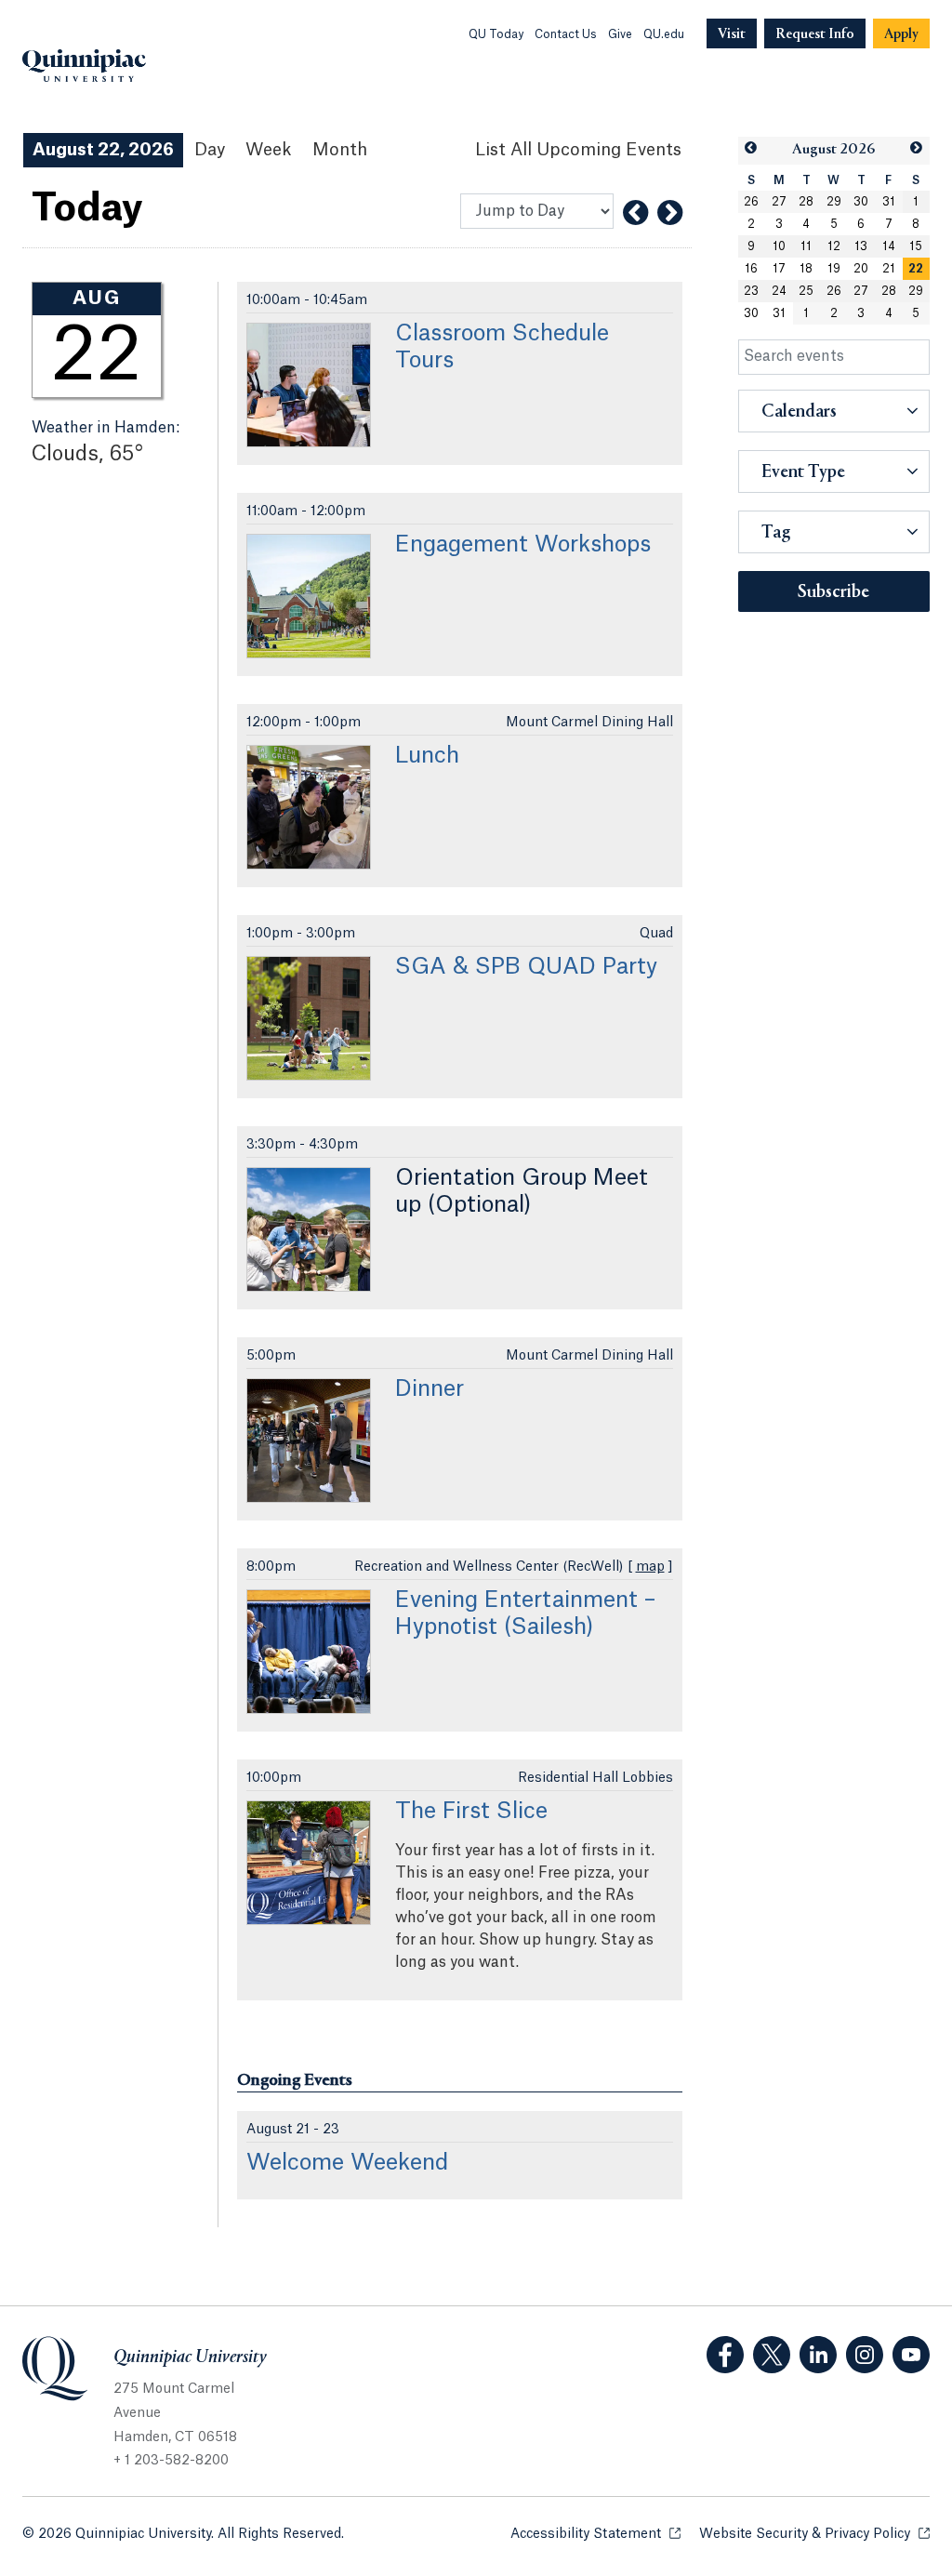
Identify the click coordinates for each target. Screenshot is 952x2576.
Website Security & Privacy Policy (814, 2534)
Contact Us (566, 34)
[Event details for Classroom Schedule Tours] (309, 385)
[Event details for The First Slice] (309, 1863)
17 (779, 269)
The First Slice (471, 1812)
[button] (752, 148)
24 (779, 291)
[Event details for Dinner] (309, 1441)
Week (269, 150)
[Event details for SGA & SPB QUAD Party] (309, 1018)
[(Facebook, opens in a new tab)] (725, 2355)
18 (806, 269)
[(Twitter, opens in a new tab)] (772, 2355)
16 (751, 269)
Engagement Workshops (523, 545)
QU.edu (664, 34)
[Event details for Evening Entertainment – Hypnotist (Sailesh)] (309, 1652)
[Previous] (635, 213)
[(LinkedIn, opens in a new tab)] (818, 2355)
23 (751, 291)
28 (806, 202)
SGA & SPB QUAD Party (526, 967)
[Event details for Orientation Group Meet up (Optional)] (309, 1229)
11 (806, 246)
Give (620, 34)
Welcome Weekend (347, 2163)
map (650, 1567)
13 (861, 246)
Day (210, 150)
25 (806, 291)
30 (861, 202)
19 (834, 269)
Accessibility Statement (595, 2534)
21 (889, 269)
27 (779, 202)
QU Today (496, 34)
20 (861, 269)
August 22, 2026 (103, 150)
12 (834, 246)
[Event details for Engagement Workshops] (309, 596)
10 (779, 246)
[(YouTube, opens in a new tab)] (911, 2355)
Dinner (430, 1389)
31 (889, 202)
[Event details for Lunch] (309, 807)
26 (751, 202)
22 (916, 269)
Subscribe (833, 592)
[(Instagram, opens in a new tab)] (865, 2355)
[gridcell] (917, 269)
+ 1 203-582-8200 (171, 2461)
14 (889, 246)
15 (916, 246)
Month (340, 150)
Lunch (427, 756)
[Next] (670, 213)
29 (834, 202)
